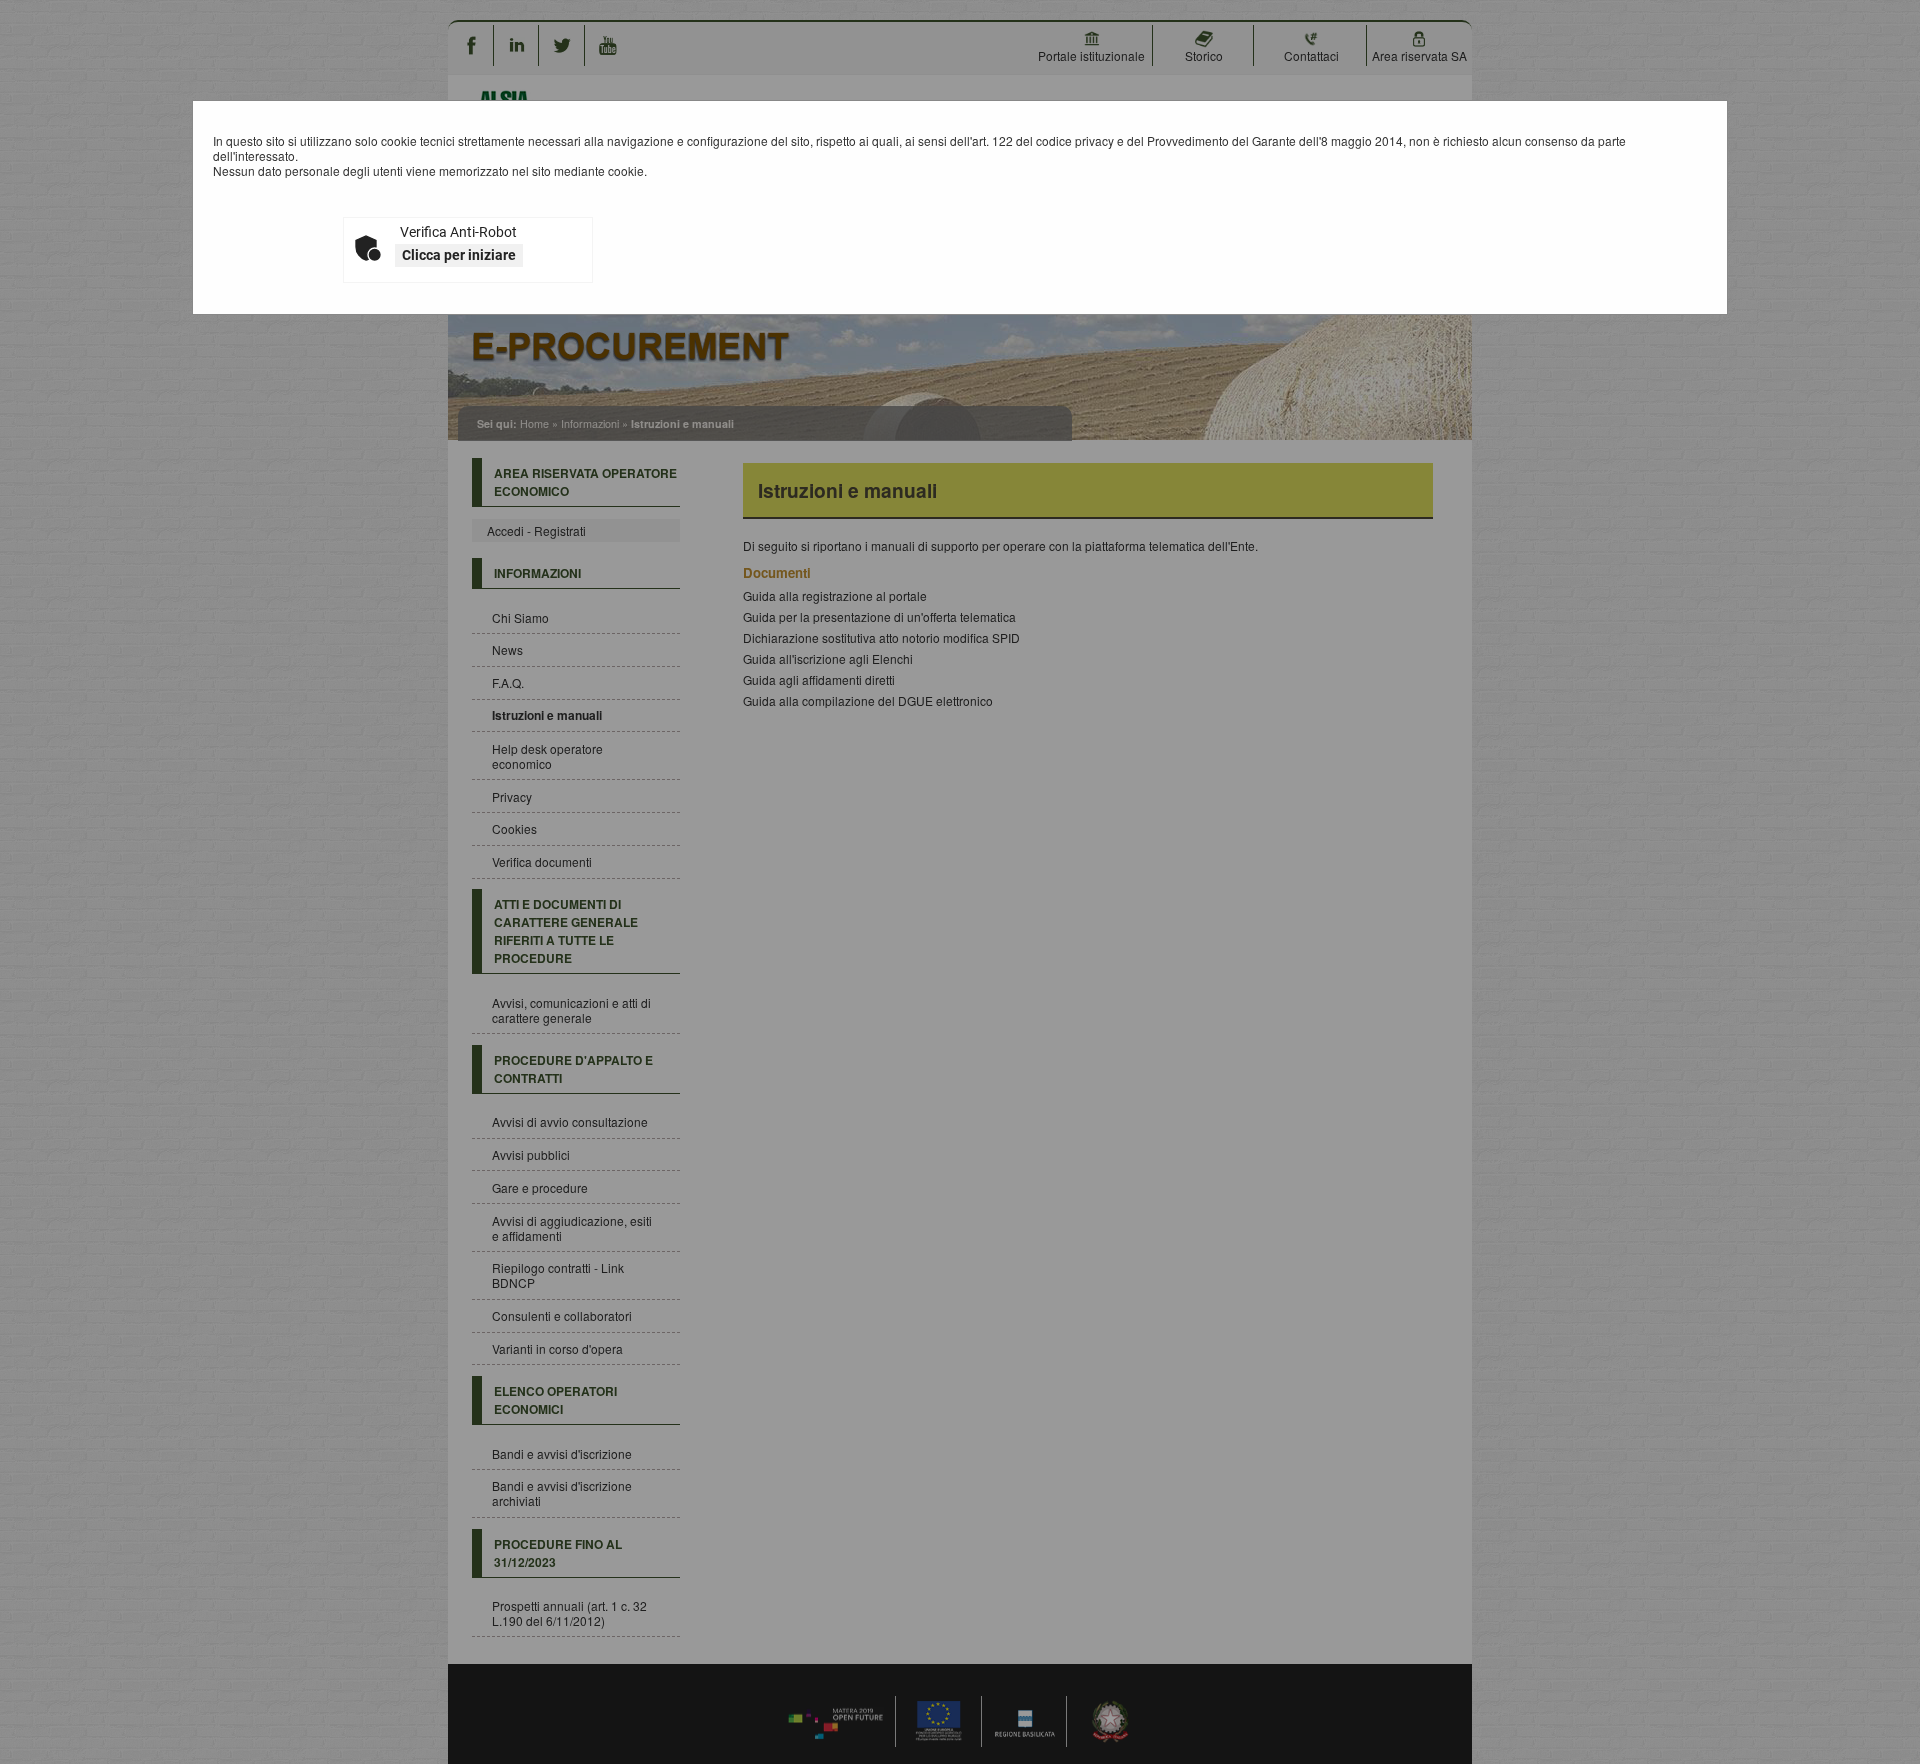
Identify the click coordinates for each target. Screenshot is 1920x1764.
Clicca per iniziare (459, 255)
